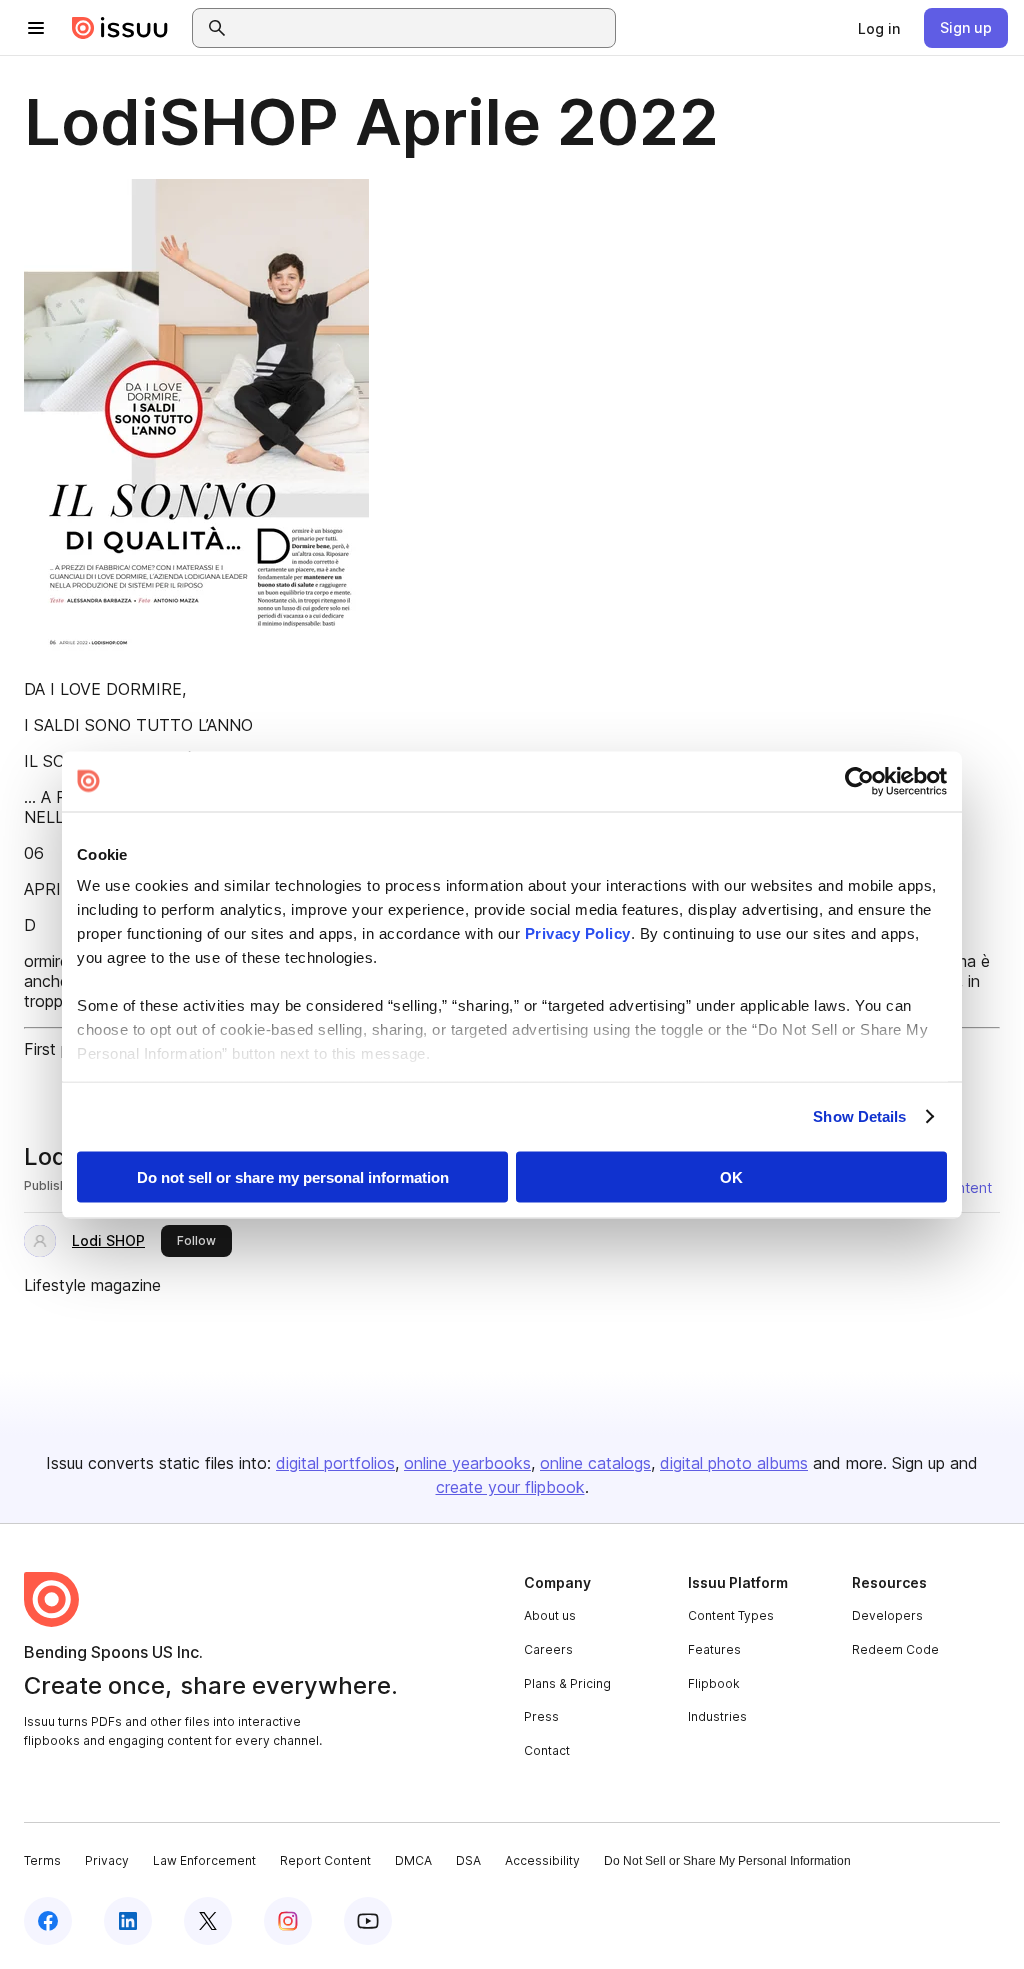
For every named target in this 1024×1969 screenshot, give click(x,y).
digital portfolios (335, 1463)
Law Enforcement (204, 1860)
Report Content (325, 1860)
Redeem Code (895, 1649)
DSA (468, 1860)
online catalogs (595, 1463)
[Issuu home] (120, 28)
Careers (548, 1649)
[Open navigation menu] (36, 28)
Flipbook (714, 1683)
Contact (547, 1750)
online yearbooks (467, 1463)
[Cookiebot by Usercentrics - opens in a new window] (859, 781)
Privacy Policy (578, 933)
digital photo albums (734, 1463)
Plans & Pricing (567, 1683)
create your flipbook (510, 1487)
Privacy (107, 1860)
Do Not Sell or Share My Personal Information (727, 1861)
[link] (879, 28)
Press (541, 1716)
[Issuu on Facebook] (48, 1921)
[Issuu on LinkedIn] (128, 1921)
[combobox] (422, 28)
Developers (887, 1615)
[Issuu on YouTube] (368, 1921)
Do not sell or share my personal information (293, 1176)
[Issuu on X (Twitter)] (208, 1921)
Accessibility (542, 1860)
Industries (717, 1716)
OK (731, 1176)
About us (550, 1615)
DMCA (413, 1860)
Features (714, 1649)
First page (60, 1049)
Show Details (859, 1116)
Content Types (731, 1615)
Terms (42, 1860)
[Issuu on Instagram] (288, 1921)
